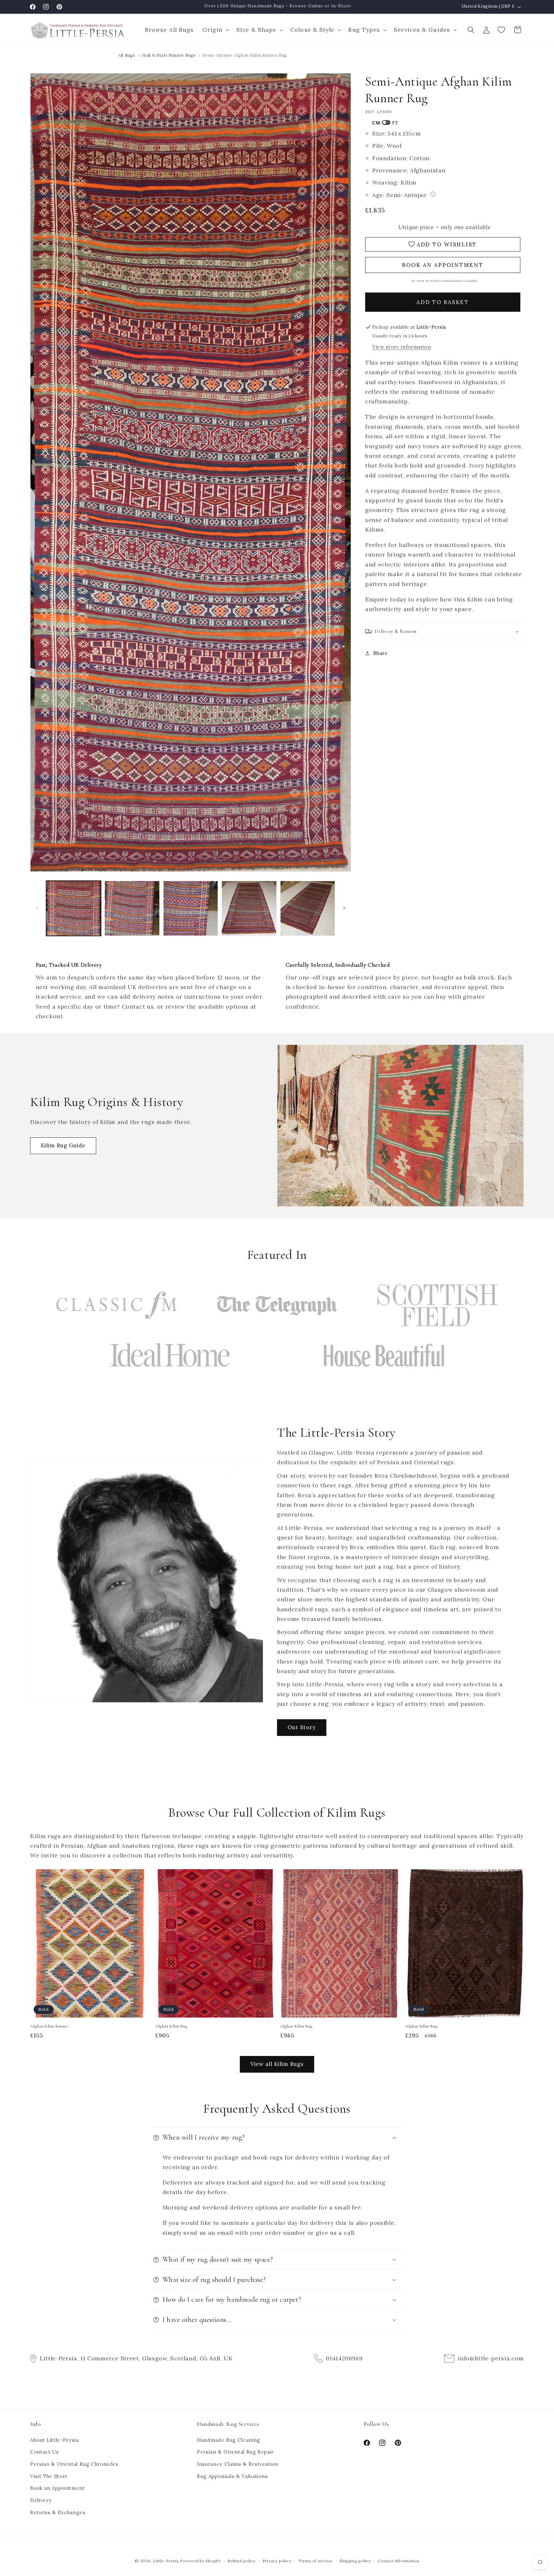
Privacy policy (277, 2561)
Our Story (302, 1727)
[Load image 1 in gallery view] (74, 908)
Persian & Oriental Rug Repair (235, 2452)
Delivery (41, 2500)
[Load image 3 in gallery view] (191, 908)
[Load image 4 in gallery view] (249, 908)
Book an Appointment (58, 2488)
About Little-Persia (55, 2440)
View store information (402, 347)
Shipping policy (355, 2561)
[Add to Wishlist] (141, 1877)
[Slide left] (37, 908)
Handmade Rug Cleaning (229, 2440)
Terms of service (315, 2561)
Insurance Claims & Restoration (238, 2464)
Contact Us (45, 2452)
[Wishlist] (502, 30)
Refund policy (242, 2561)
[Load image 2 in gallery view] (132, 908)
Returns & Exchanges (58, 2512)
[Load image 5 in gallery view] (308, 908)
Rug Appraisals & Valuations (232, 2476)
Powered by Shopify (201, 2561)
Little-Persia (166, 2561)
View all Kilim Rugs (277, 2064)
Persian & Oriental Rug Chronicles (74, 2464)
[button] (215, 30)
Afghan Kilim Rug (171, 2026)
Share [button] (380, 653)
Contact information (399, 2561)
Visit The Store (49, 2476)
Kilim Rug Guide (63, 1145)
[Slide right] (344, 908)
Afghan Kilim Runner (49, 2026)
